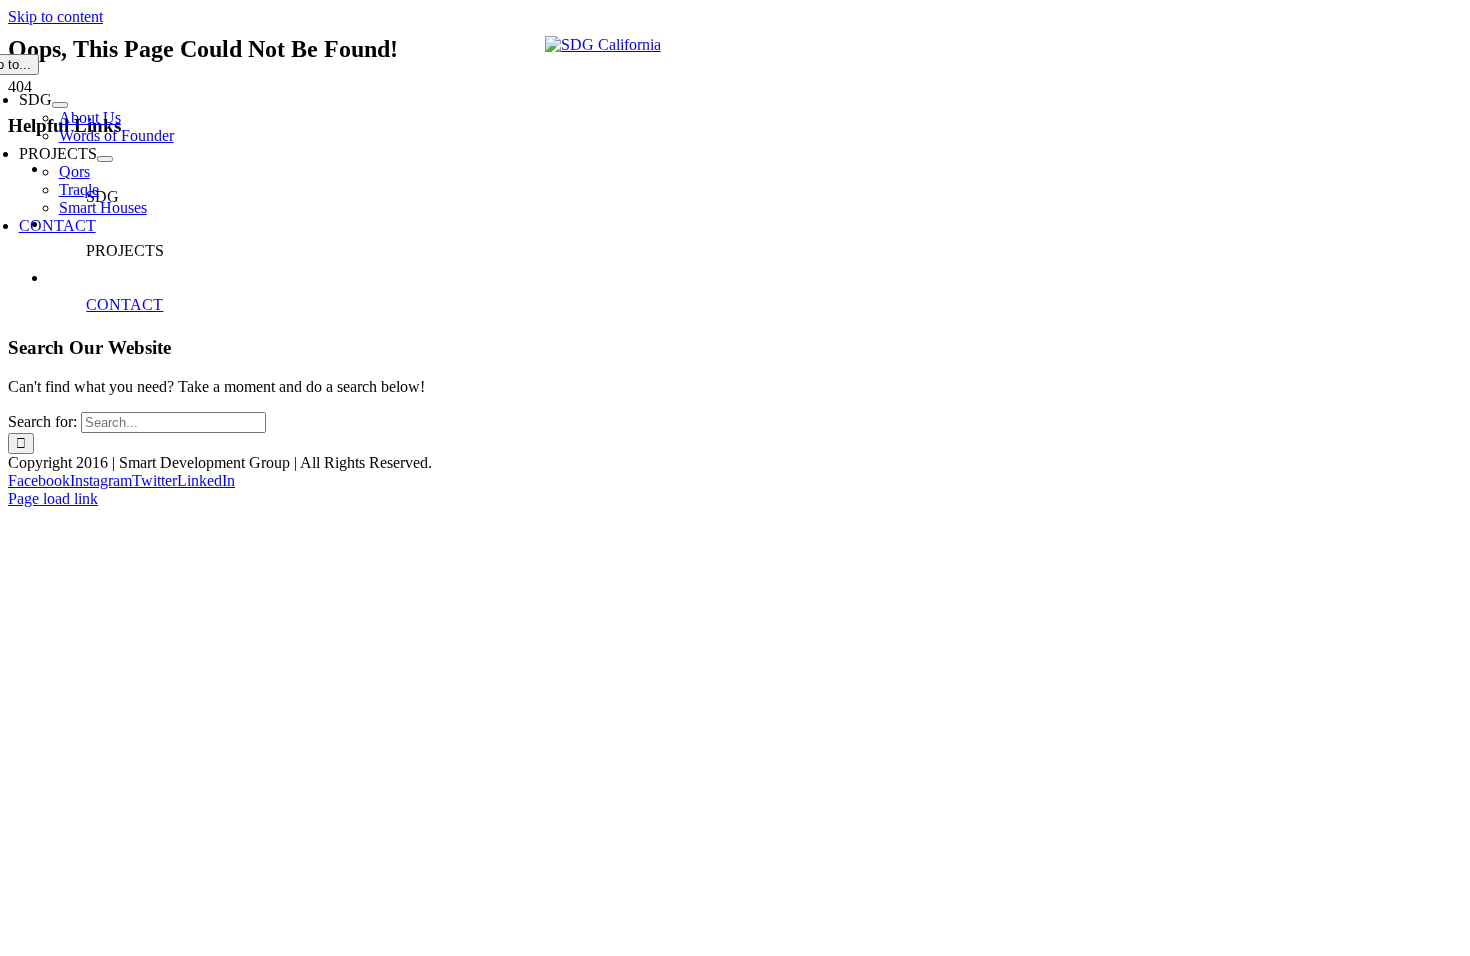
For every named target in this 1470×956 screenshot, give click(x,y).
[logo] (603, 44)
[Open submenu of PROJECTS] (105, 159)
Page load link (53, 498)
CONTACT (124, 304)
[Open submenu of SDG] (60, 105)
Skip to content (55, 16)
